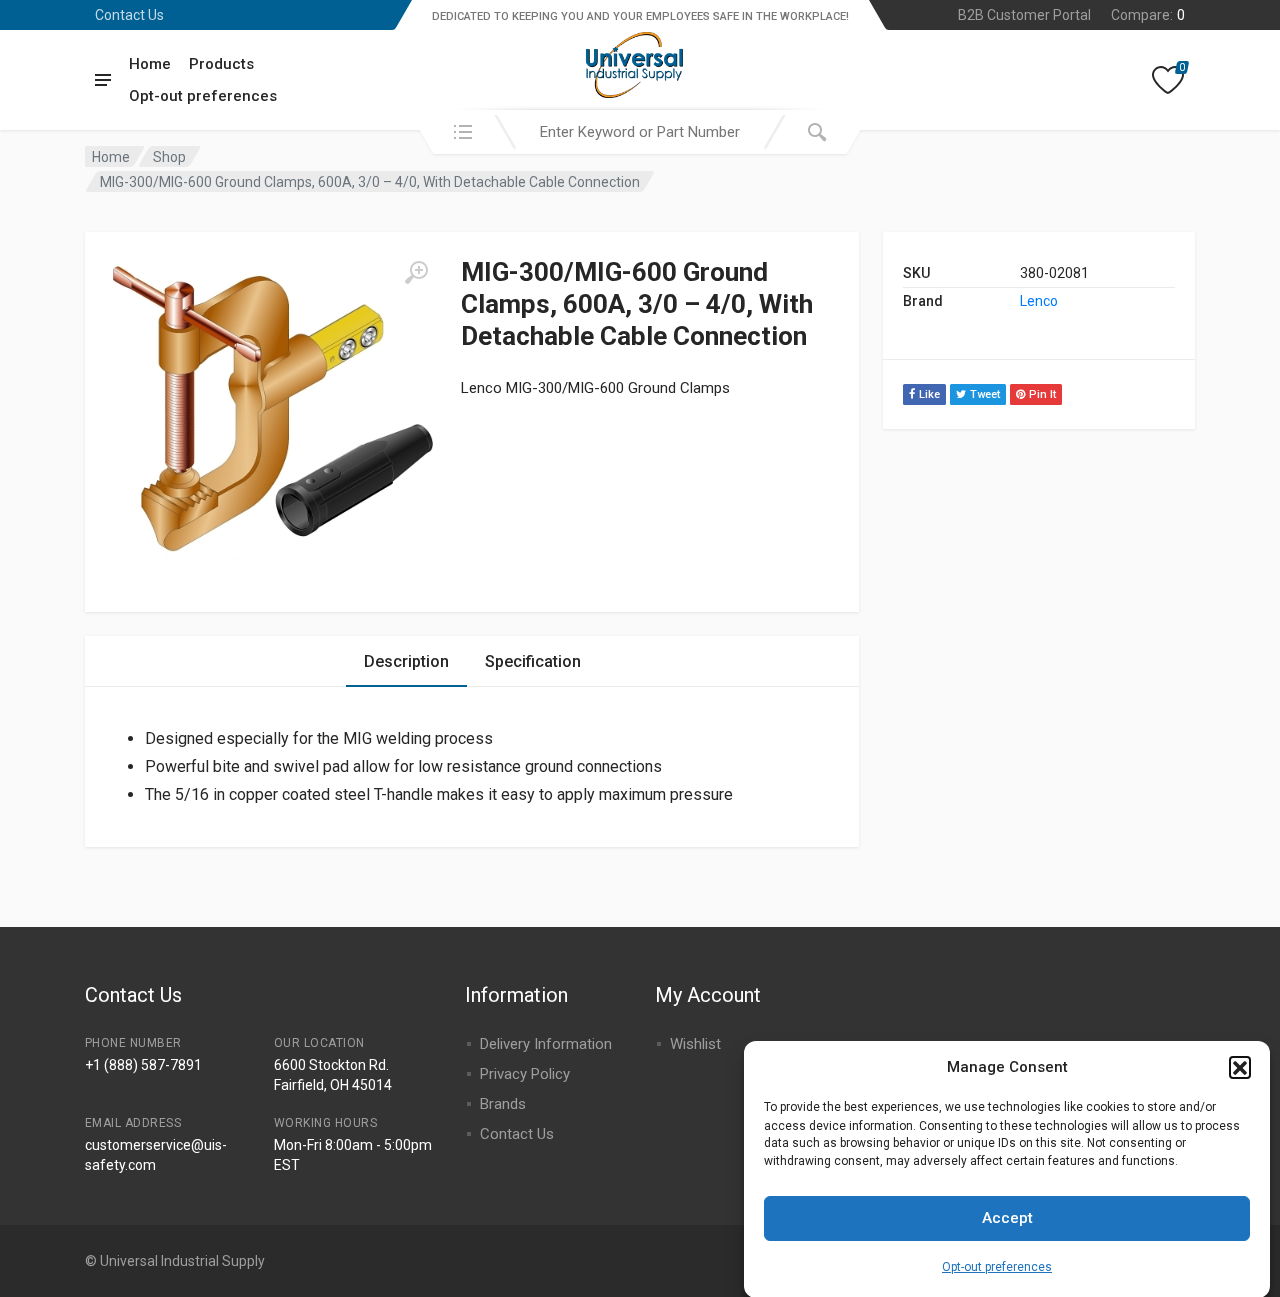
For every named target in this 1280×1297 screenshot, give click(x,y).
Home (150, 64)
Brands (503, 1104)
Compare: (1148, 15)
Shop (169, 157)
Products (221, 64)
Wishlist (695, 1044)
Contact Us (129, 15)
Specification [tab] (533, 661)
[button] (1240, 1067)
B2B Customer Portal (1024, 15)
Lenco (1039, 301)
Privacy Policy (525, 1074)
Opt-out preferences (997, 1267)
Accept (1007, 1218)
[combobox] (640, 132)
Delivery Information (546, 1044)
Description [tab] (406, 661)
